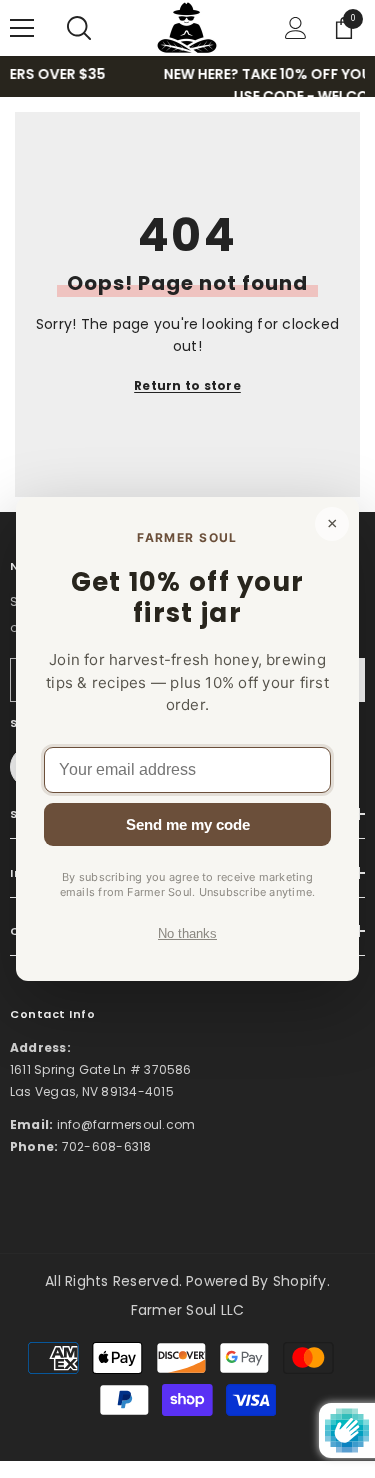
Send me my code (188, 824)
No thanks (187, 933)
